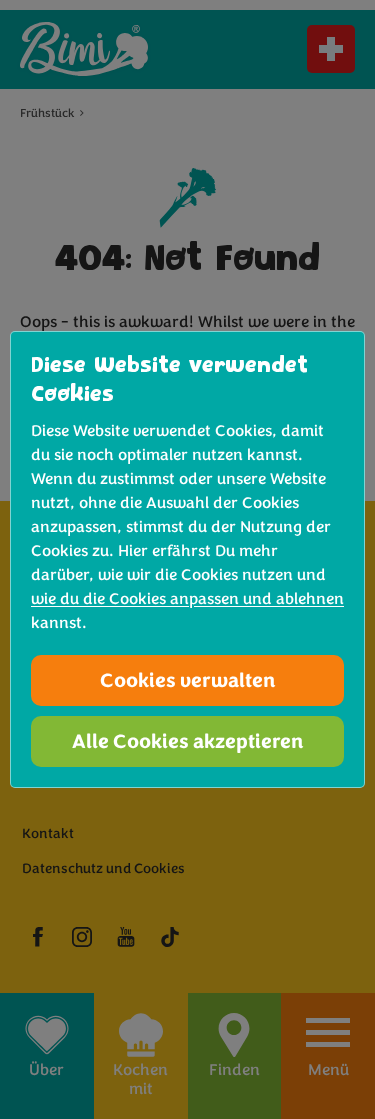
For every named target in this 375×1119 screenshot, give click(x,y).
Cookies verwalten (188, 680)
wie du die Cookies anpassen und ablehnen (187, 599)
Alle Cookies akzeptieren (188, 741)
